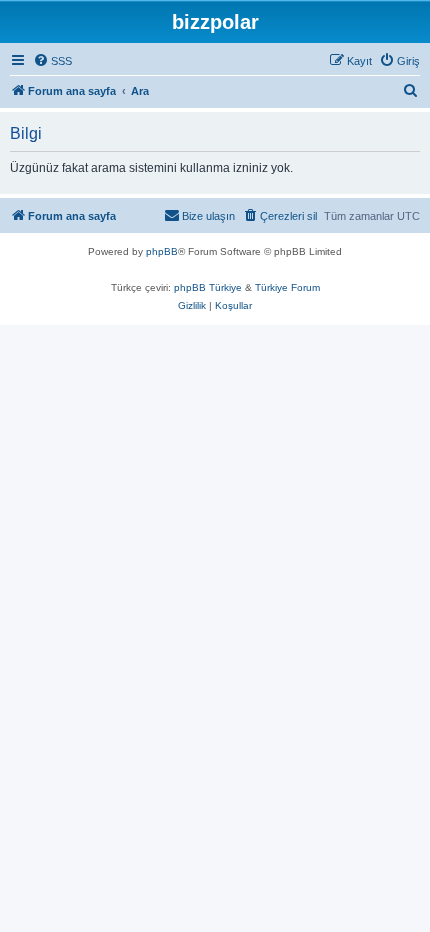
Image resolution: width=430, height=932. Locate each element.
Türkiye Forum (287, 287)
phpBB (162, 251)
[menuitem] (52, 61)
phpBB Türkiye (208, 287)
